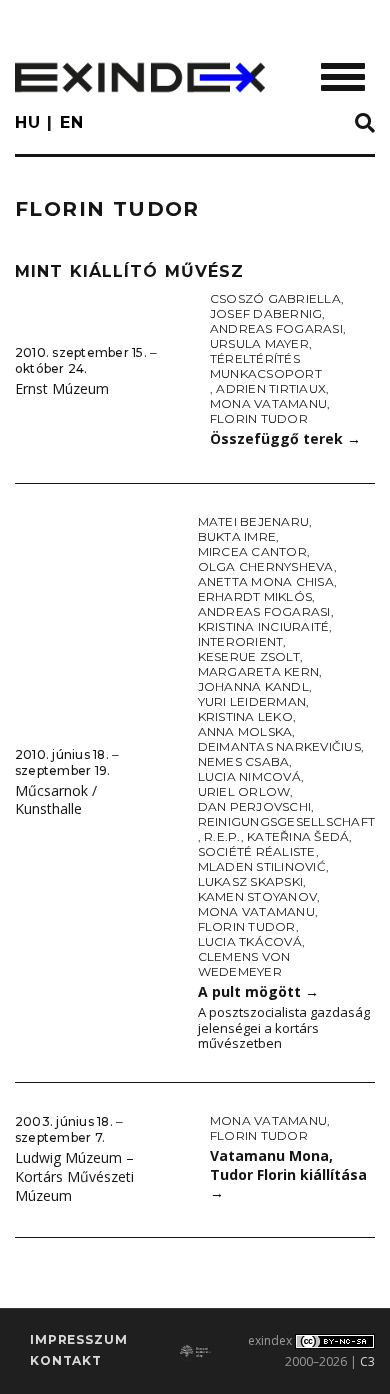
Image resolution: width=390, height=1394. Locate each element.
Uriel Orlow (244, 791)
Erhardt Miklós (255, 596)
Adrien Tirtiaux (271, 388)
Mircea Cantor (252, 551)
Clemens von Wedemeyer (244, 964)
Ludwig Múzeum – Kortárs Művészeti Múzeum (74, 1176)
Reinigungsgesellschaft (286, 821)
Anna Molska (245, 731)
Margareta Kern (258, 671)
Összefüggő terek (285, 438)
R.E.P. (222, 836)
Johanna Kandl (253, 686)
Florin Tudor (259, 418)
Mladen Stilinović (262, 866)
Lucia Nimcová (249, 776)
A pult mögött (258, 991)
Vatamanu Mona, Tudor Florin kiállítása (288, 1174)
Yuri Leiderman (252, 701)
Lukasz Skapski (250, 881)
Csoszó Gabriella (275, 298)
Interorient (241, 641)
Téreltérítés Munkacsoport (266, 366)
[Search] (365, 124)
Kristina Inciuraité (264, 626)
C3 (367, 1361)
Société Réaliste (257, 851)
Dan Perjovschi (254, 806)
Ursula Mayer (259, 343)
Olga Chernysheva (266, 566)
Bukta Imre (237, 536)
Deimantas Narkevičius (279, 746)
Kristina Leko (245, 716)
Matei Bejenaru (253, 521)
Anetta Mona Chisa (266, 581)
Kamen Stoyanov (257, 896)
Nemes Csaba (244, 761)
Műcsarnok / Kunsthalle (56, 800)
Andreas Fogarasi (276, 328)
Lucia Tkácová (250, 941)
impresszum (78, 1339)
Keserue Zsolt (249, 656)
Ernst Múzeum (62, 388)
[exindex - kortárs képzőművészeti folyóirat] (140, 77)
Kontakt (66, 1360)
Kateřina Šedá (298, 836)
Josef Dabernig (266, 313)
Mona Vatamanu (268, 403)
